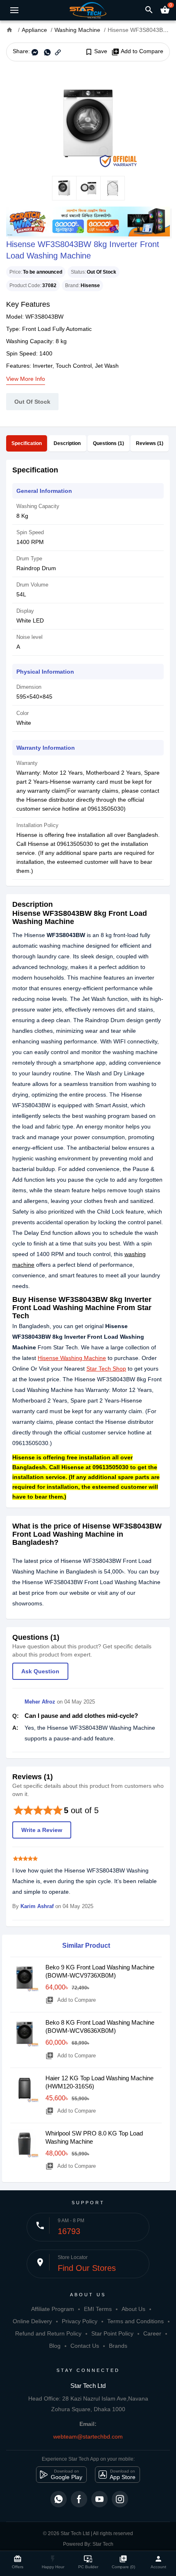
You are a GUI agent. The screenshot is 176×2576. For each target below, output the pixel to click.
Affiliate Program (53, 2309)
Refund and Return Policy (48, 2333)
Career (152, 2333)
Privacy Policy (80, 2321)
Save (96, 52)
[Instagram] (120, 2499)
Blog (55, 2346)
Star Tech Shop (106, 1369)
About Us (133, 2309)
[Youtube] (99, 2499)
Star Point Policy (112, 2333)
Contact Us (85, 2346)
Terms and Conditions (135, 2321)
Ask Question (40, 1671)
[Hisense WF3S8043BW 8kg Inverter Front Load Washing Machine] (88, 119)
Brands (118, 2346)
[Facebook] (79, 2499)
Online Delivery (32, 2321)
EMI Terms (98, 2309)
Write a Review (42, 1830)
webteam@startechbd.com (88, 2437)
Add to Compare (137, 52)
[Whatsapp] (59, 2499)
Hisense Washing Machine (72, 1358)
